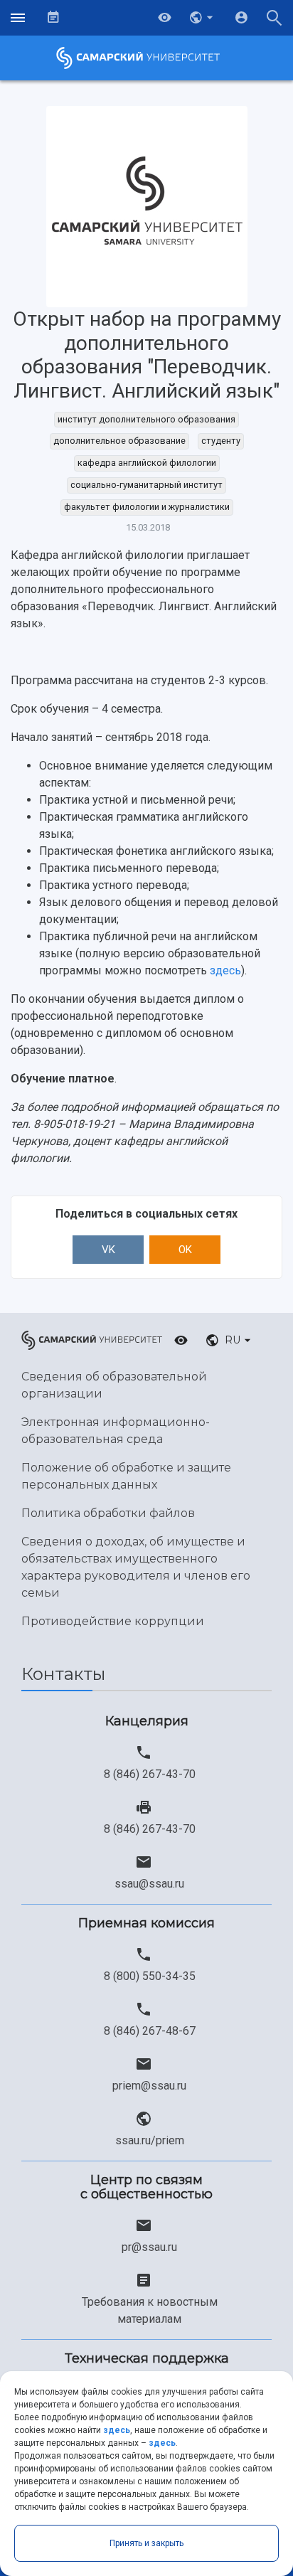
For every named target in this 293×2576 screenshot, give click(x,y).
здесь (225, 970)
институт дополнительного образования (146, 419)
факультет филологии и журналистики (147, 507)
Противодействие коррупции (113, 1621)
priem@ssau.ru (149, 2086)
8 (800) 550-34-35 (150, 1976)
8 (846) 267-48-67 (150, 2031)
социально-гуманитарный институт (146, 485)
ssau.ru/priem (150, 2140)
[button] (203, 18)
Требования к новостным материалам (150, 2310)
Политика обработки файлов (108, 1513)
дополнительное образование (119, 441)
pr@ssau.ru (149, 2247)
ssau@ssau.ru (149, 1884)
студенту (221, 441)
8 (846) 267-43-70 (150, 1774)
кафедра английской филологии (147, 463)
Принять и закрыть (146, 2543)
